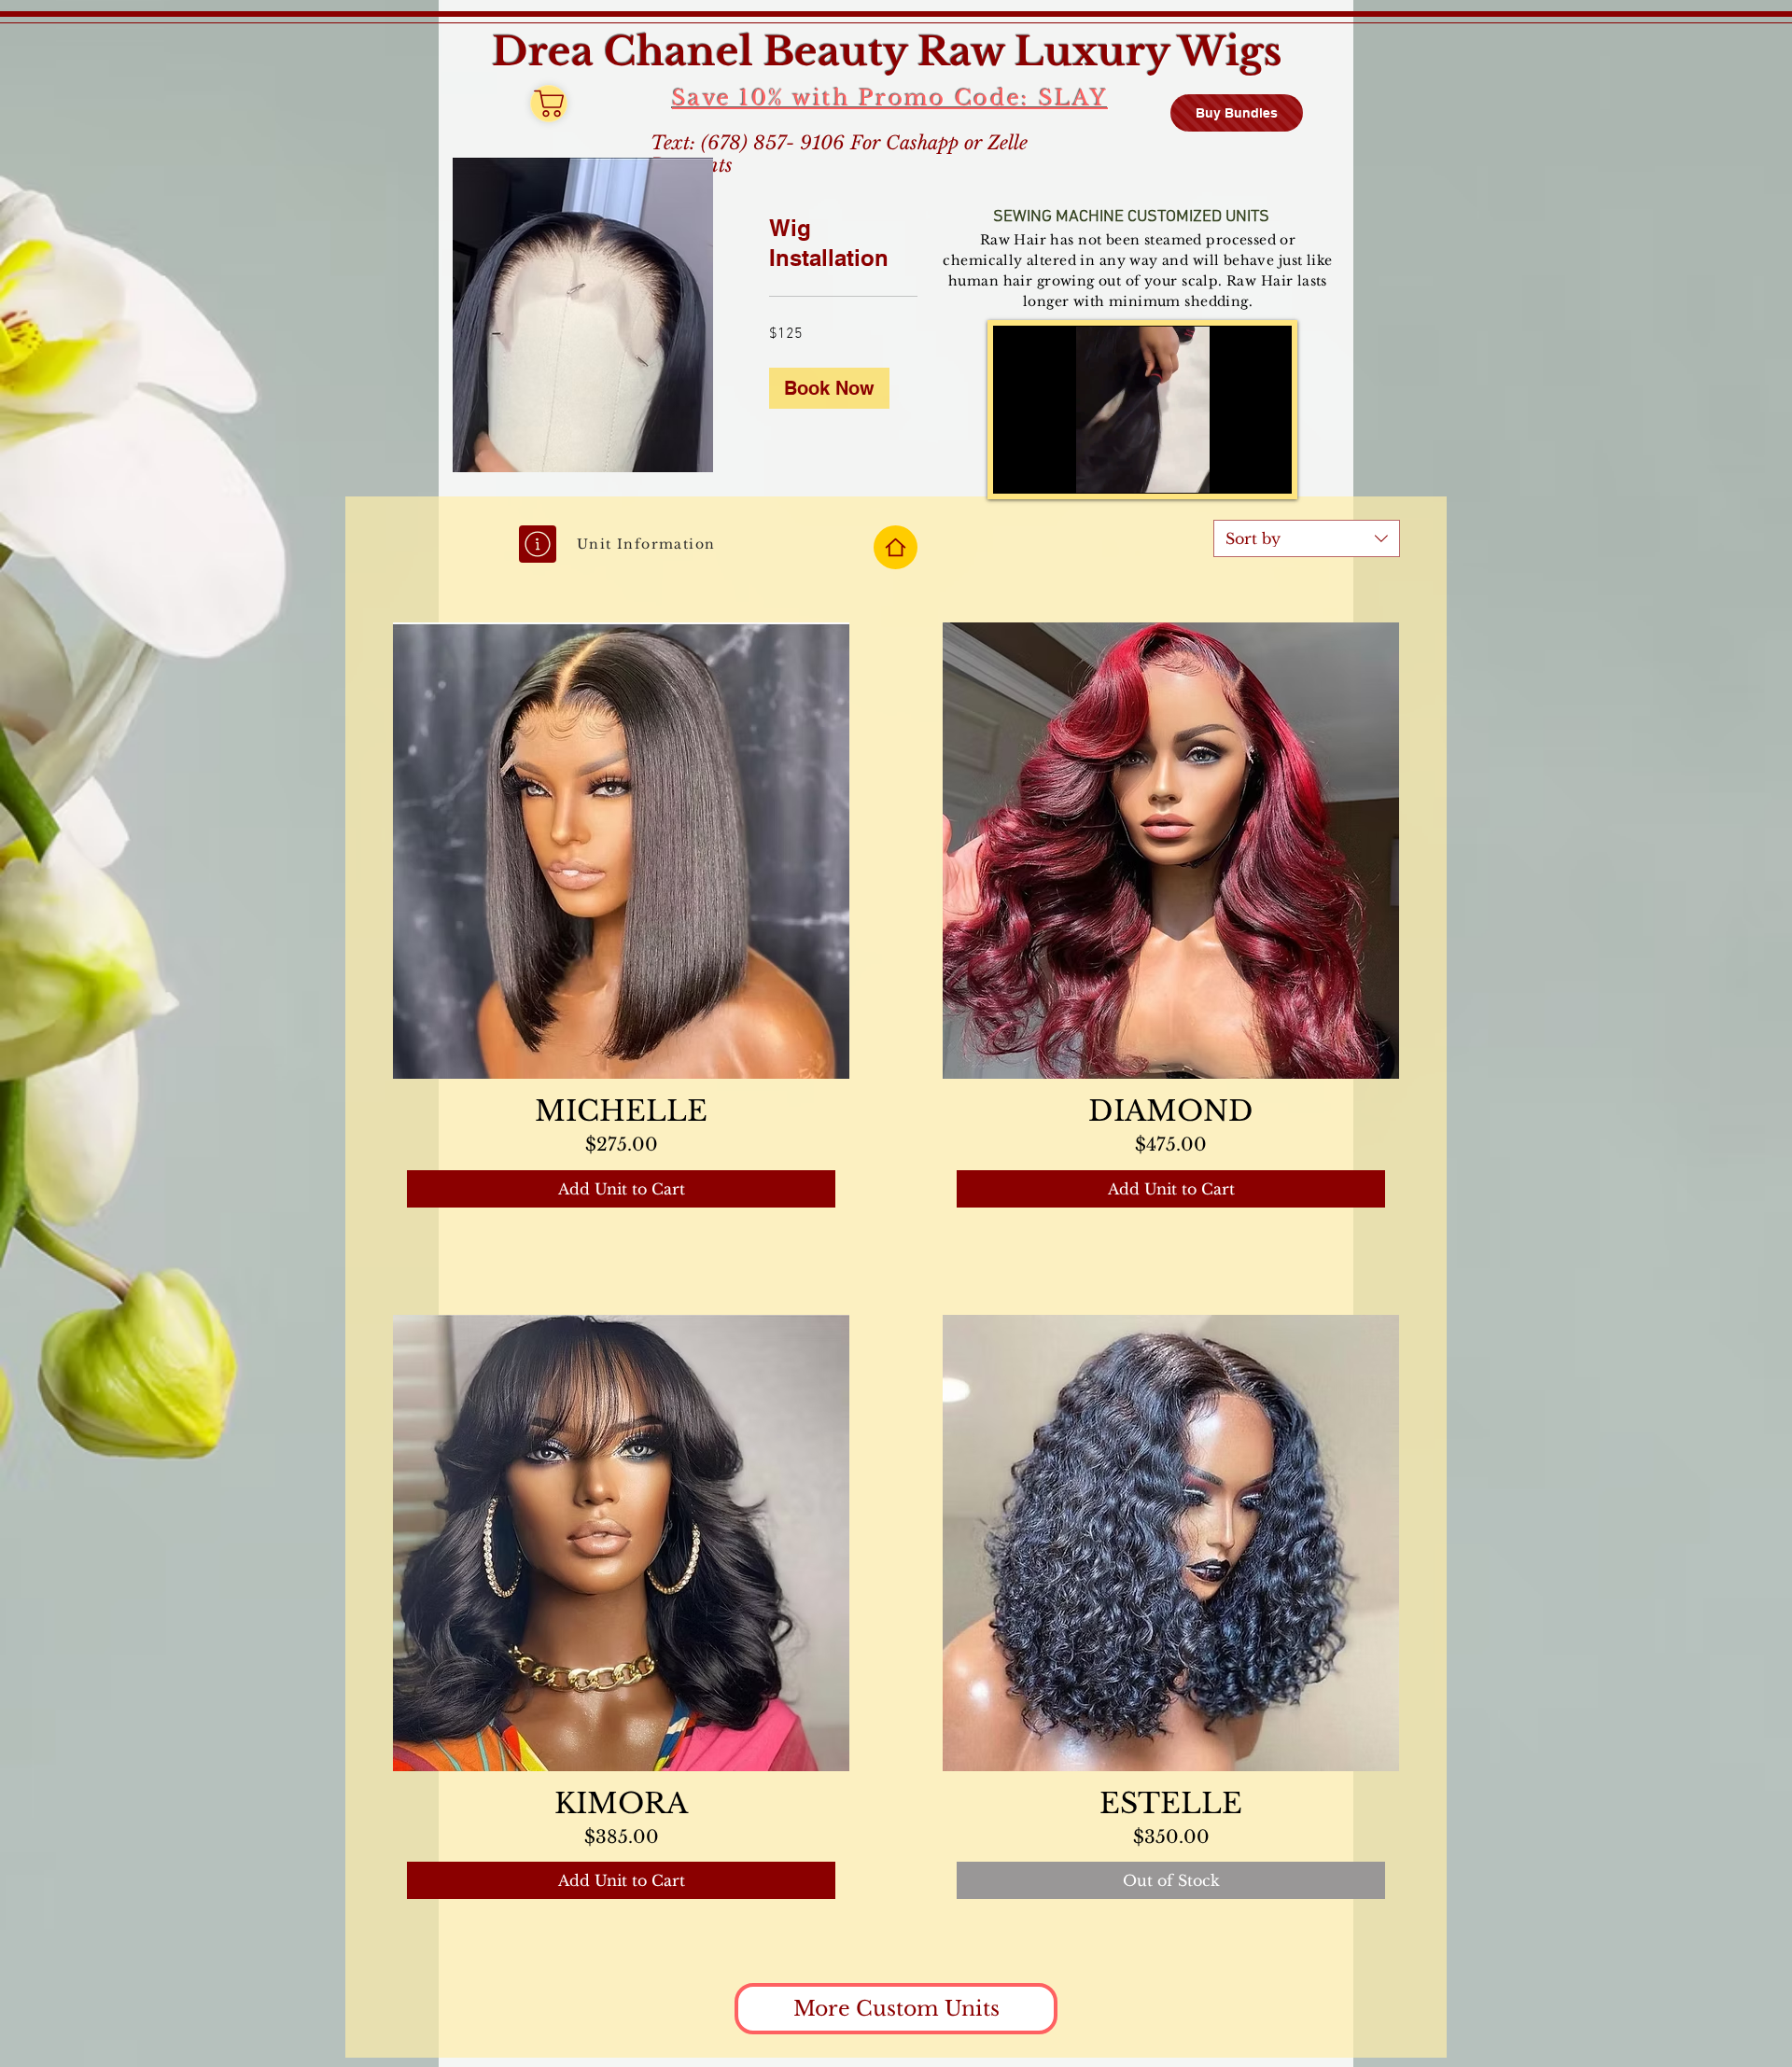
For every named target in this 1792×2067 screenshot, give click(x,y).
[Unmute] (1049, 468)
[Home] (896, 547)
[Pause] (1017, 468)
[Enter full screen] (1267, 468)
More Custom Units (896, 2009)
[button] (829, 388)
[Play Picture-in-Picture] (1235, 468)
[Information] (538, 544)
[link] (843, 244)
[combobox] (1307, 538)
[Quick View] (621, 851)
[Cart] (549, 104)
